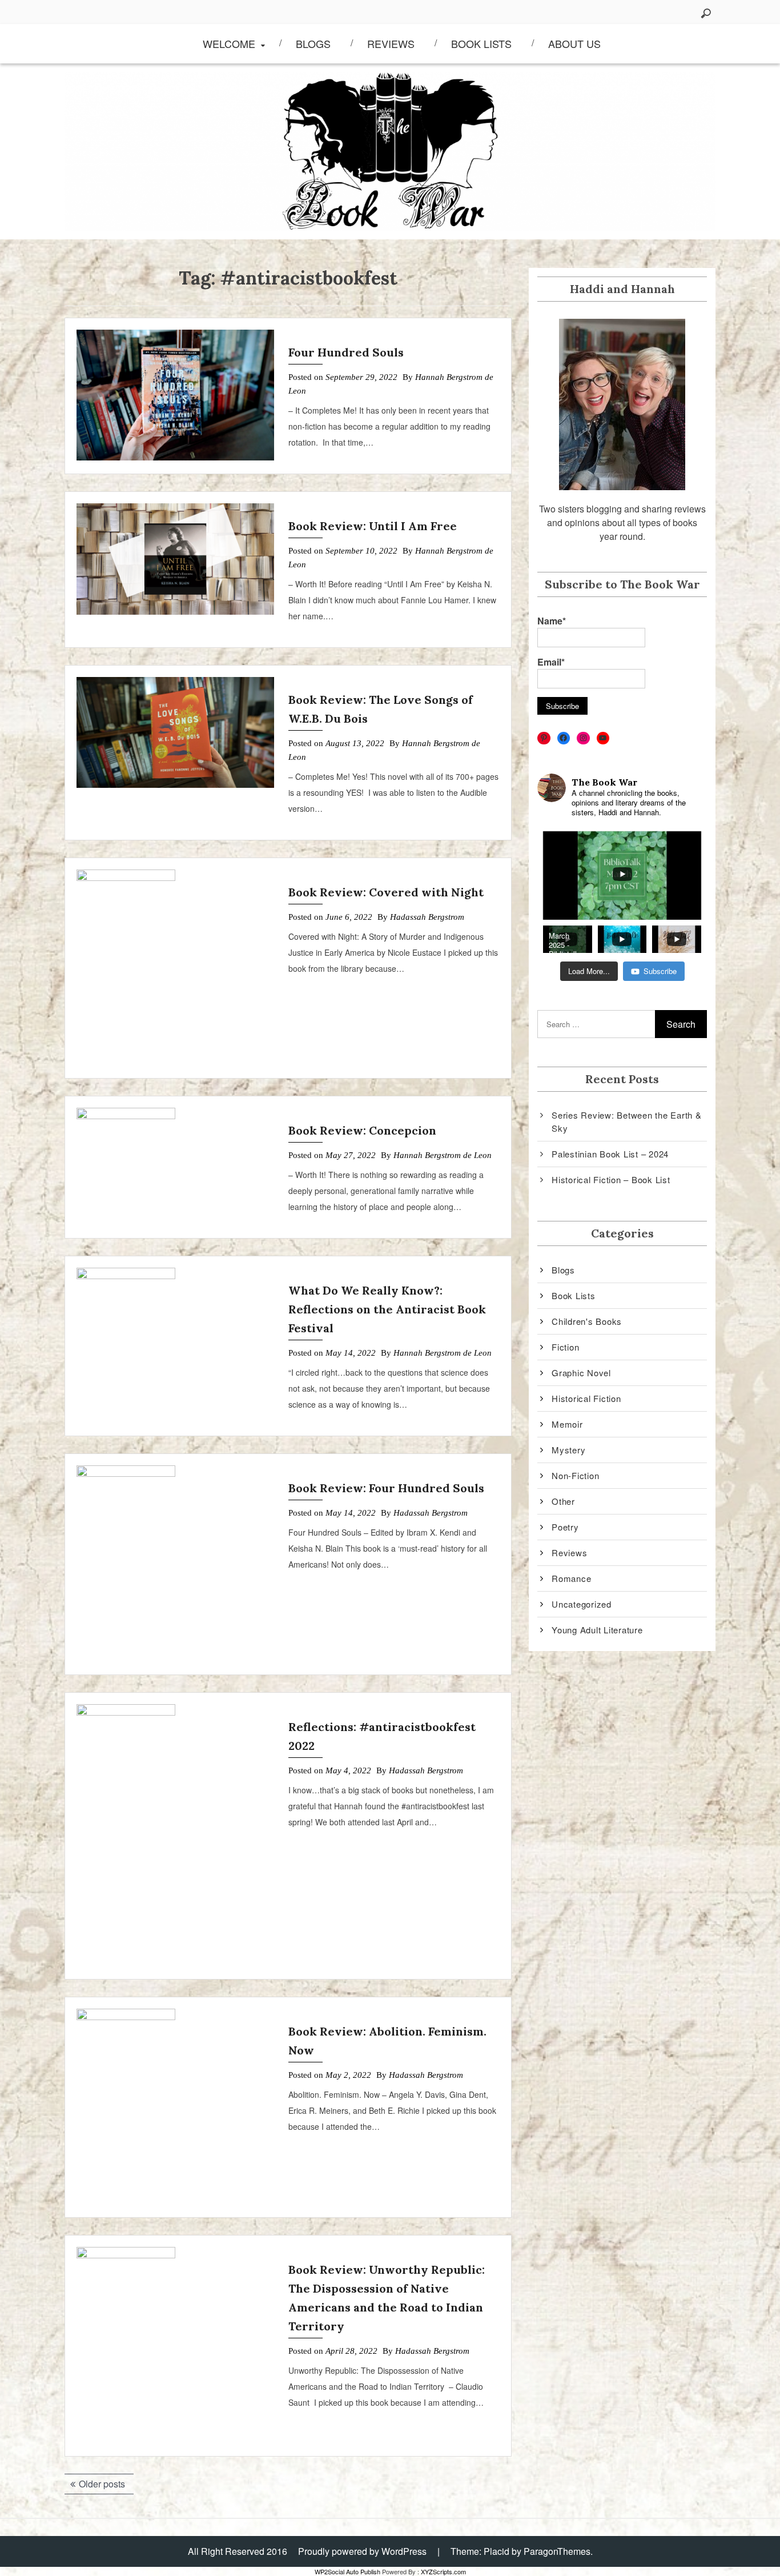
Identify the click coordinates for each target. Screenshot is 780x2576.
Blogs (313, 43)
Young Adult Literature (597, 1630)
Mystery (568, 1450)
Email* (551, 662)
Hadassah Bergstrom (427, 917)
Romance (571, 1578)
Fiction (565, 1347)
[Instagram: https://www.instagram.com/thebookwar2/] (583, 738)
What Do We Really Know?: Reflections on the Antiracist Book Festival (387, 1309)
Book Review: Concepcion (362, 1130)
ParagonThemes (557, 2551)
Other (563, 1501)
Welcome (229, 43)
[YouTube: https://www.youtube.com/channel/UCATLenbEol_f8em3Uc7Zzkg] (603, 738)
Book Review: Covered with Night (386, 892)
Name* (552, 621)
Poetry (565, 1527)
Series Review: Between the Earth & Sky (627, 1121)
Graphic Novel (581, 1373)
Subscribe (660, 971)
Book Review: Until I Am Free (373, 526)
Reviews (391, 43)
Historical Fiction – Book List (611, 1179)
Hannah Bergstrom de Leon (443, 1155)
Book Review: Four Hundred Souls (386, 1488)
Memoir (567, 1424)
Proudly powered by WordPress (362, 2551)
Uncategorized (582, 1604)
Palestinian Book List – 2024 (610, 1154)
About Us (574, 43)
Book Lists (481, 43)
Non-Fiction (575, 1475)
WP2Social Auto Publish (347, 2571)
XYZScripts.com (443, 2571)
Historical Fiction (586, 1398)
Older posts (102, 2484)
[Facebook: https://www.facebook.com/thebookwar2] (564, 738)
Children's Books (587, 1321)
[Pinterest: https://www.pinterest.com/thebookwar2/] (544, 738)
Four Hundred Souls (346, 352)
